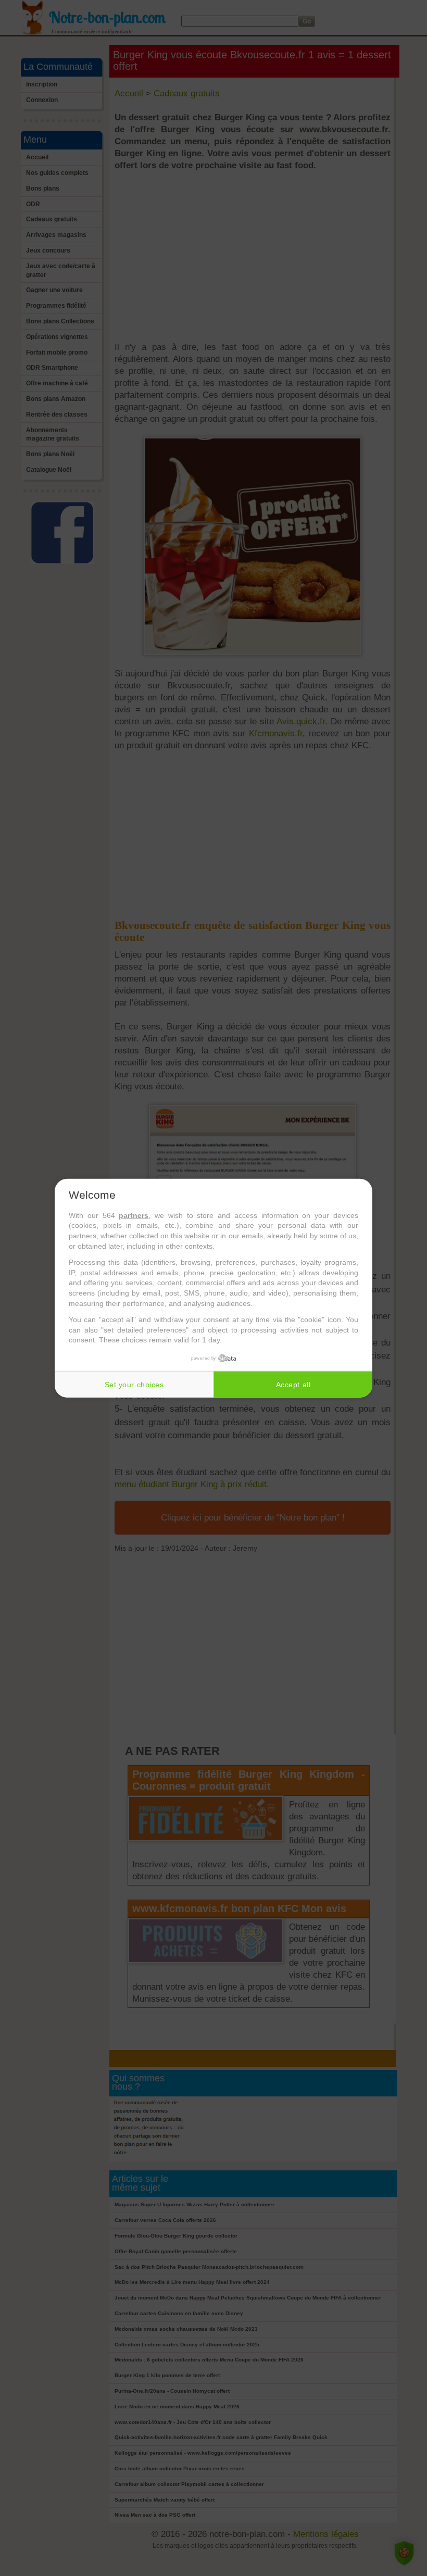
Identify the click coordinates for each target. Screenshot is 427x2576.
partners (134, 1215)
